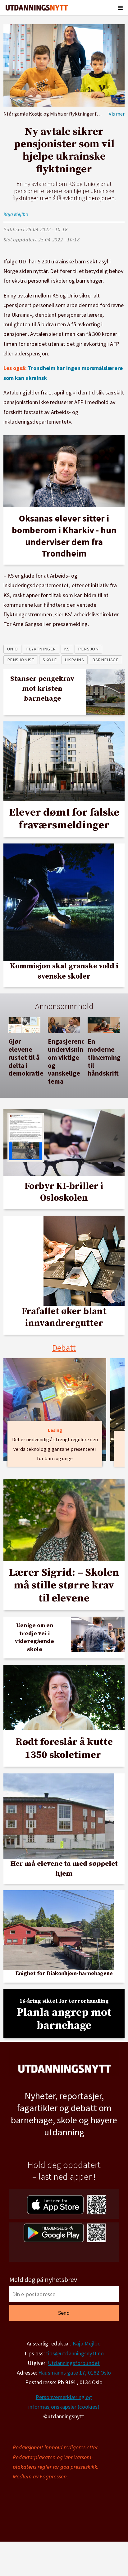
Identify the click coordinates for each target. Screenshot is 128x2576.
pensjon (88, 649)
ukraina (74, 660)
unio (13, 649)
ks (67, 649)
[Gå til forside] (37, 8)
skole (50, 660)
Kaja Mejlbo (87, 2343)
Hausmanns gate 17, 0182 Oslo (75, 2373)
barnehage (105, 660)
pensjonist (21, 660)
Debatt (64, 1348)
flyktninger (41, 649)
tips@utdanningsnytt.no (75, 2353)
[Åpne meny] (120, 8)
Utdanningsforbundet (74, 2363)
